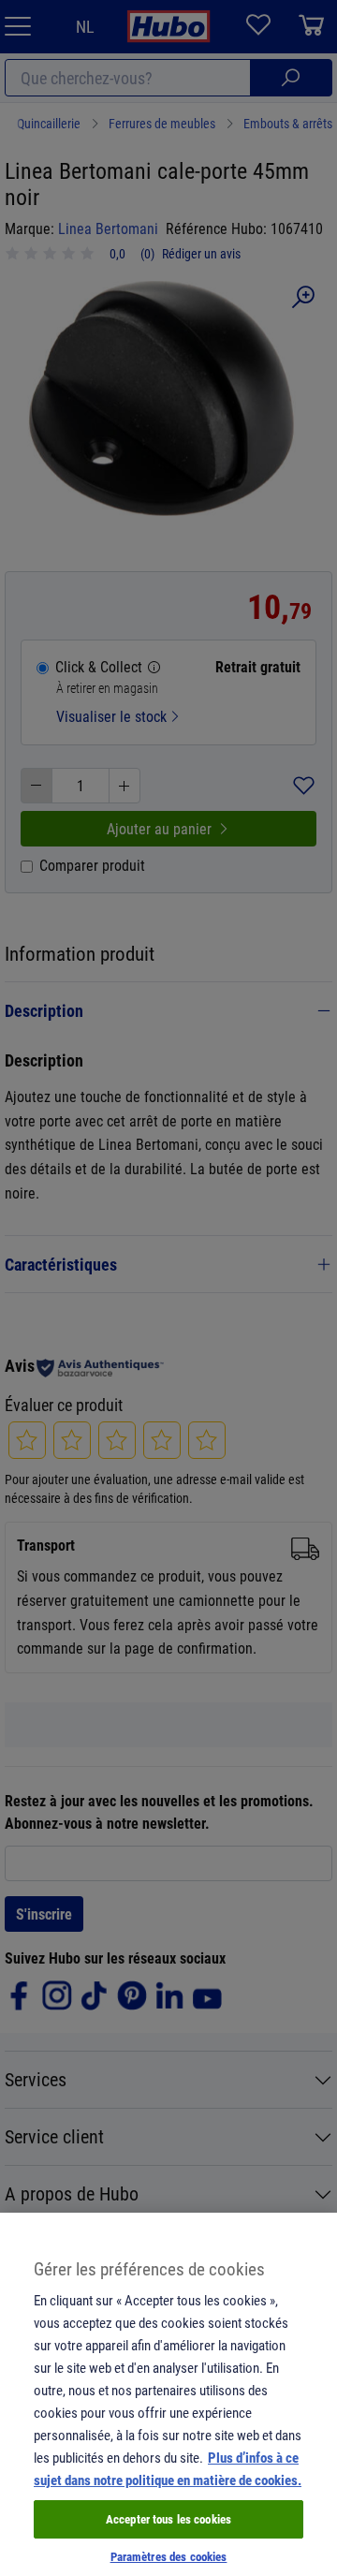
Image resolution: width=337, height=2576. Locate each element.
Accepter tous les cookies (168, 2519)
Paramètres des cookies (169, 2556)
